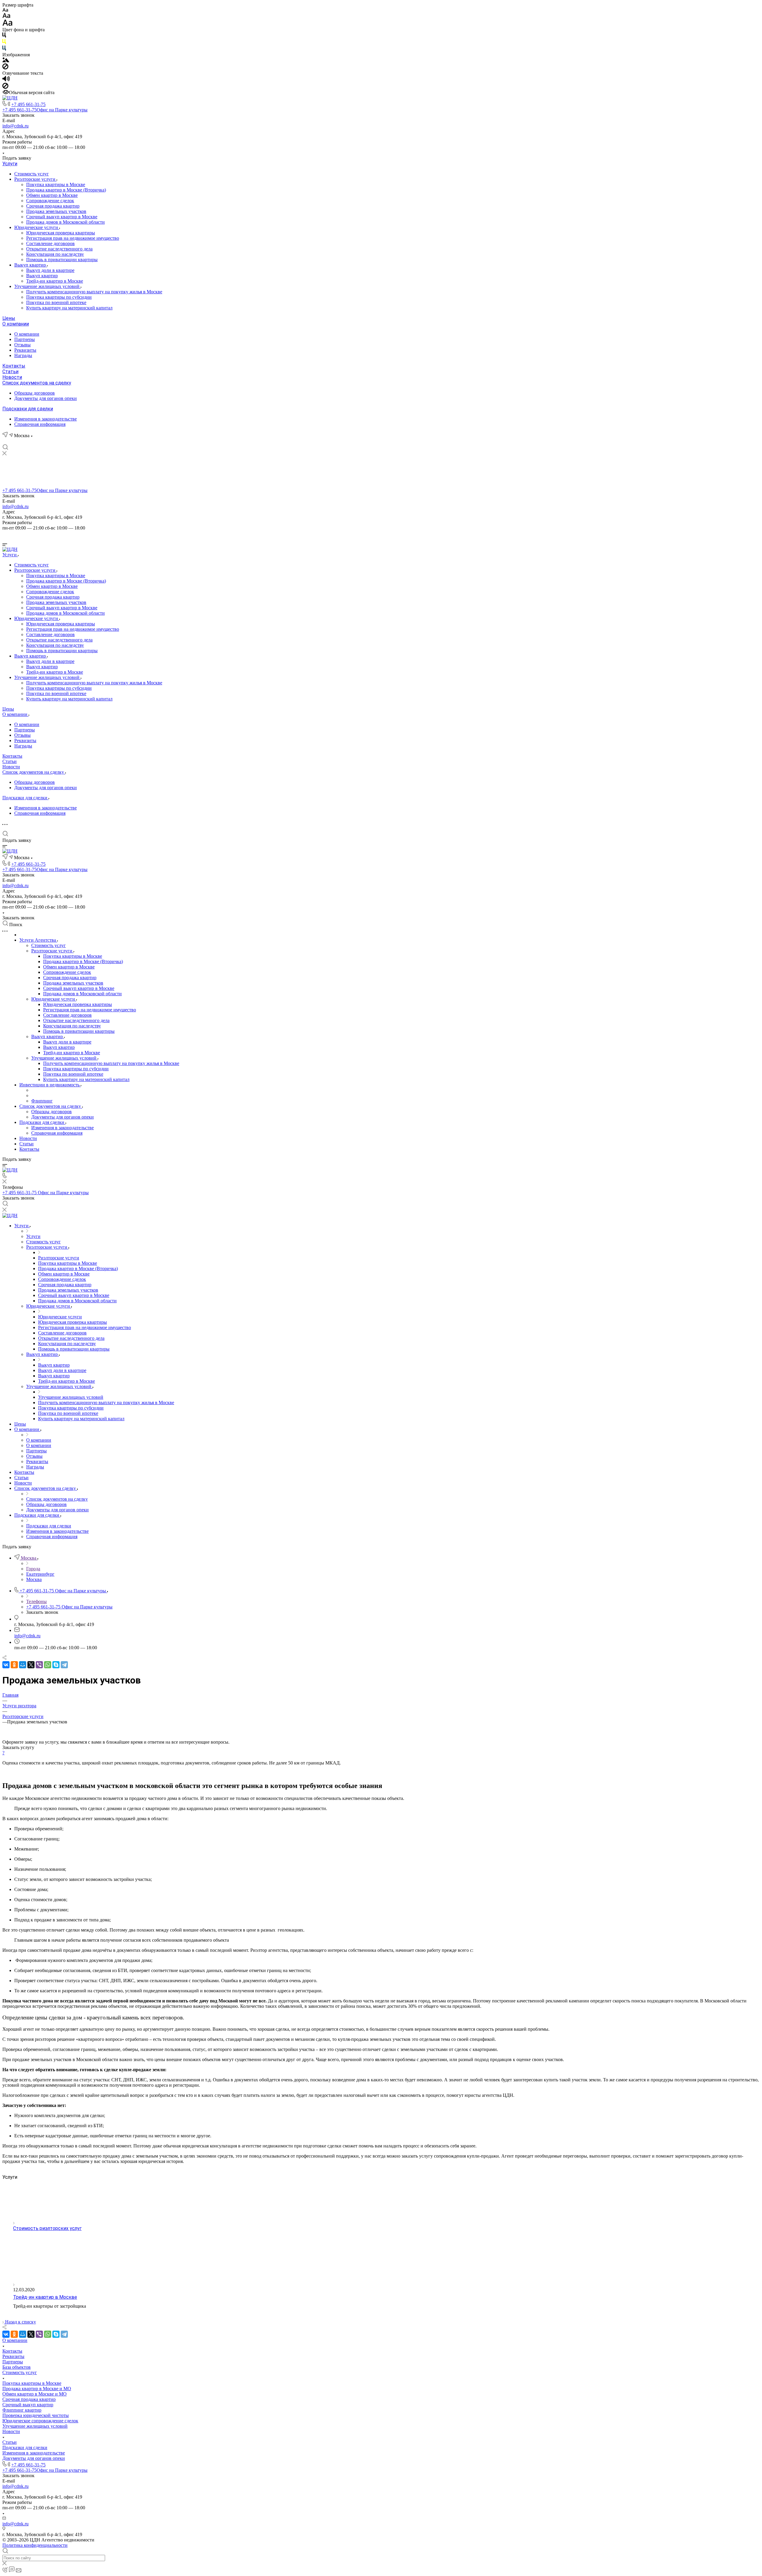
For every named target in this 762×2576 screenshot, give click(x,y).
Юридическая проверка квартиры (61, 233)
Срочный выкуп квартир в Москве (62, 217)
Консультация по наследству (55, 254)
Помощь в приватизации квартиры (62, 260)
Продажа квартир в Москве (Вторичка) (66, 190)
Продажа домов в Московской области (65, 222)
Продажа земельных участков (56, 211)
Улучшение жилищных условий (47, 286)
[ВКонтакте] (5, 441)
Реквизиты (25, 350)
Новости (12, 377)
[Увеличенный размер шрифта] (7, 24)
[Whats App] (48, 441)
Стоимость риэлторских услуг (47, 2228)
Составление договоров (50, 243)
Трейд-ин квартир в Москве (55, 281)
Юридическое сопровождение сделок (40, 2421)
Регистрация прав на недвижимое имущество (73, 238)
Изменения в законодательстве (46, 419)
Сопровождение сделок (50, 201)
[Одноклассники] (14, 1665)
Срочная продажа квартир (53, 206)
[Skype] (56, 1665)
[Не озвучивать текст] (5, 87)
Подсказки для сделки (28, 409)
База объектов (17, 2367)
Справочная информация (40, 424)
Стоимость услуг (32, 174)
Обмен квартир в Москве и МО (35, 2394)
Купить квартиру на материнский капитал (69, 308)
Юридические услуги (37, 227)
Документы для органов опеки (46, 398)
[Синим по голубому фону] (4, 49)
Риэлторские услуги (35, 179)
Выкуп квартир (31, 265)
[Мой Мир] (23, 1665)
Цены (9, 318)
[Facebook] (16, 441)
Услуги (10, 164)
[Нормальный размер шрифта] (6, 17)
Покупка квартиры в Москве (56, 184)
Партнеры (25, 339)
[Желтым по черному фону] (4, 43)
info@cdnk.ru (15, 126)
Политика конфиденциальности (35, 2545)
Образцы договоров (35, 393)
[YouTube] (38, 441)
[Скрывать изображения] (5, 68)
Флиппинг (42, 1101)
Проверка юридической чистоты (36, 2415)
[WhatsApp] (48, 1665)
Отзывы (22, 345)
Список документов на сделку (37, 383)
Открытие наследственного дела (59, 249)
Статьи (10, 372)
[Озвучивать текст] (6, 80)
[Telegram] (27, 441)
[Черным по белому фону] (4, 36)
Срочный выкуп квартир (28, 2405)
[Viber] (39, 1665)
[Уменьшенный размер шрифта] (5, 10)
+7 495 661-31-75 (28, 104)
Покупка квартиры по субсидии (59, 297)
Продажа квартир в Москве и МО (37, 2389)
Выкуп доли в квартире (50, 270)
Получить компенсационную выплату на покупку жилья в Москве (94, 292)
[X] (31, 1665)
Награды (23, 355)
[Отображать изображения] (6, 61)
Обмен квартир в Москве (52, 195)
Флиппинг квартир (22, 2410)
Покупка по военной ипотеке (56, 302)
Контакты (14, 366)
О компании (16, 324)
